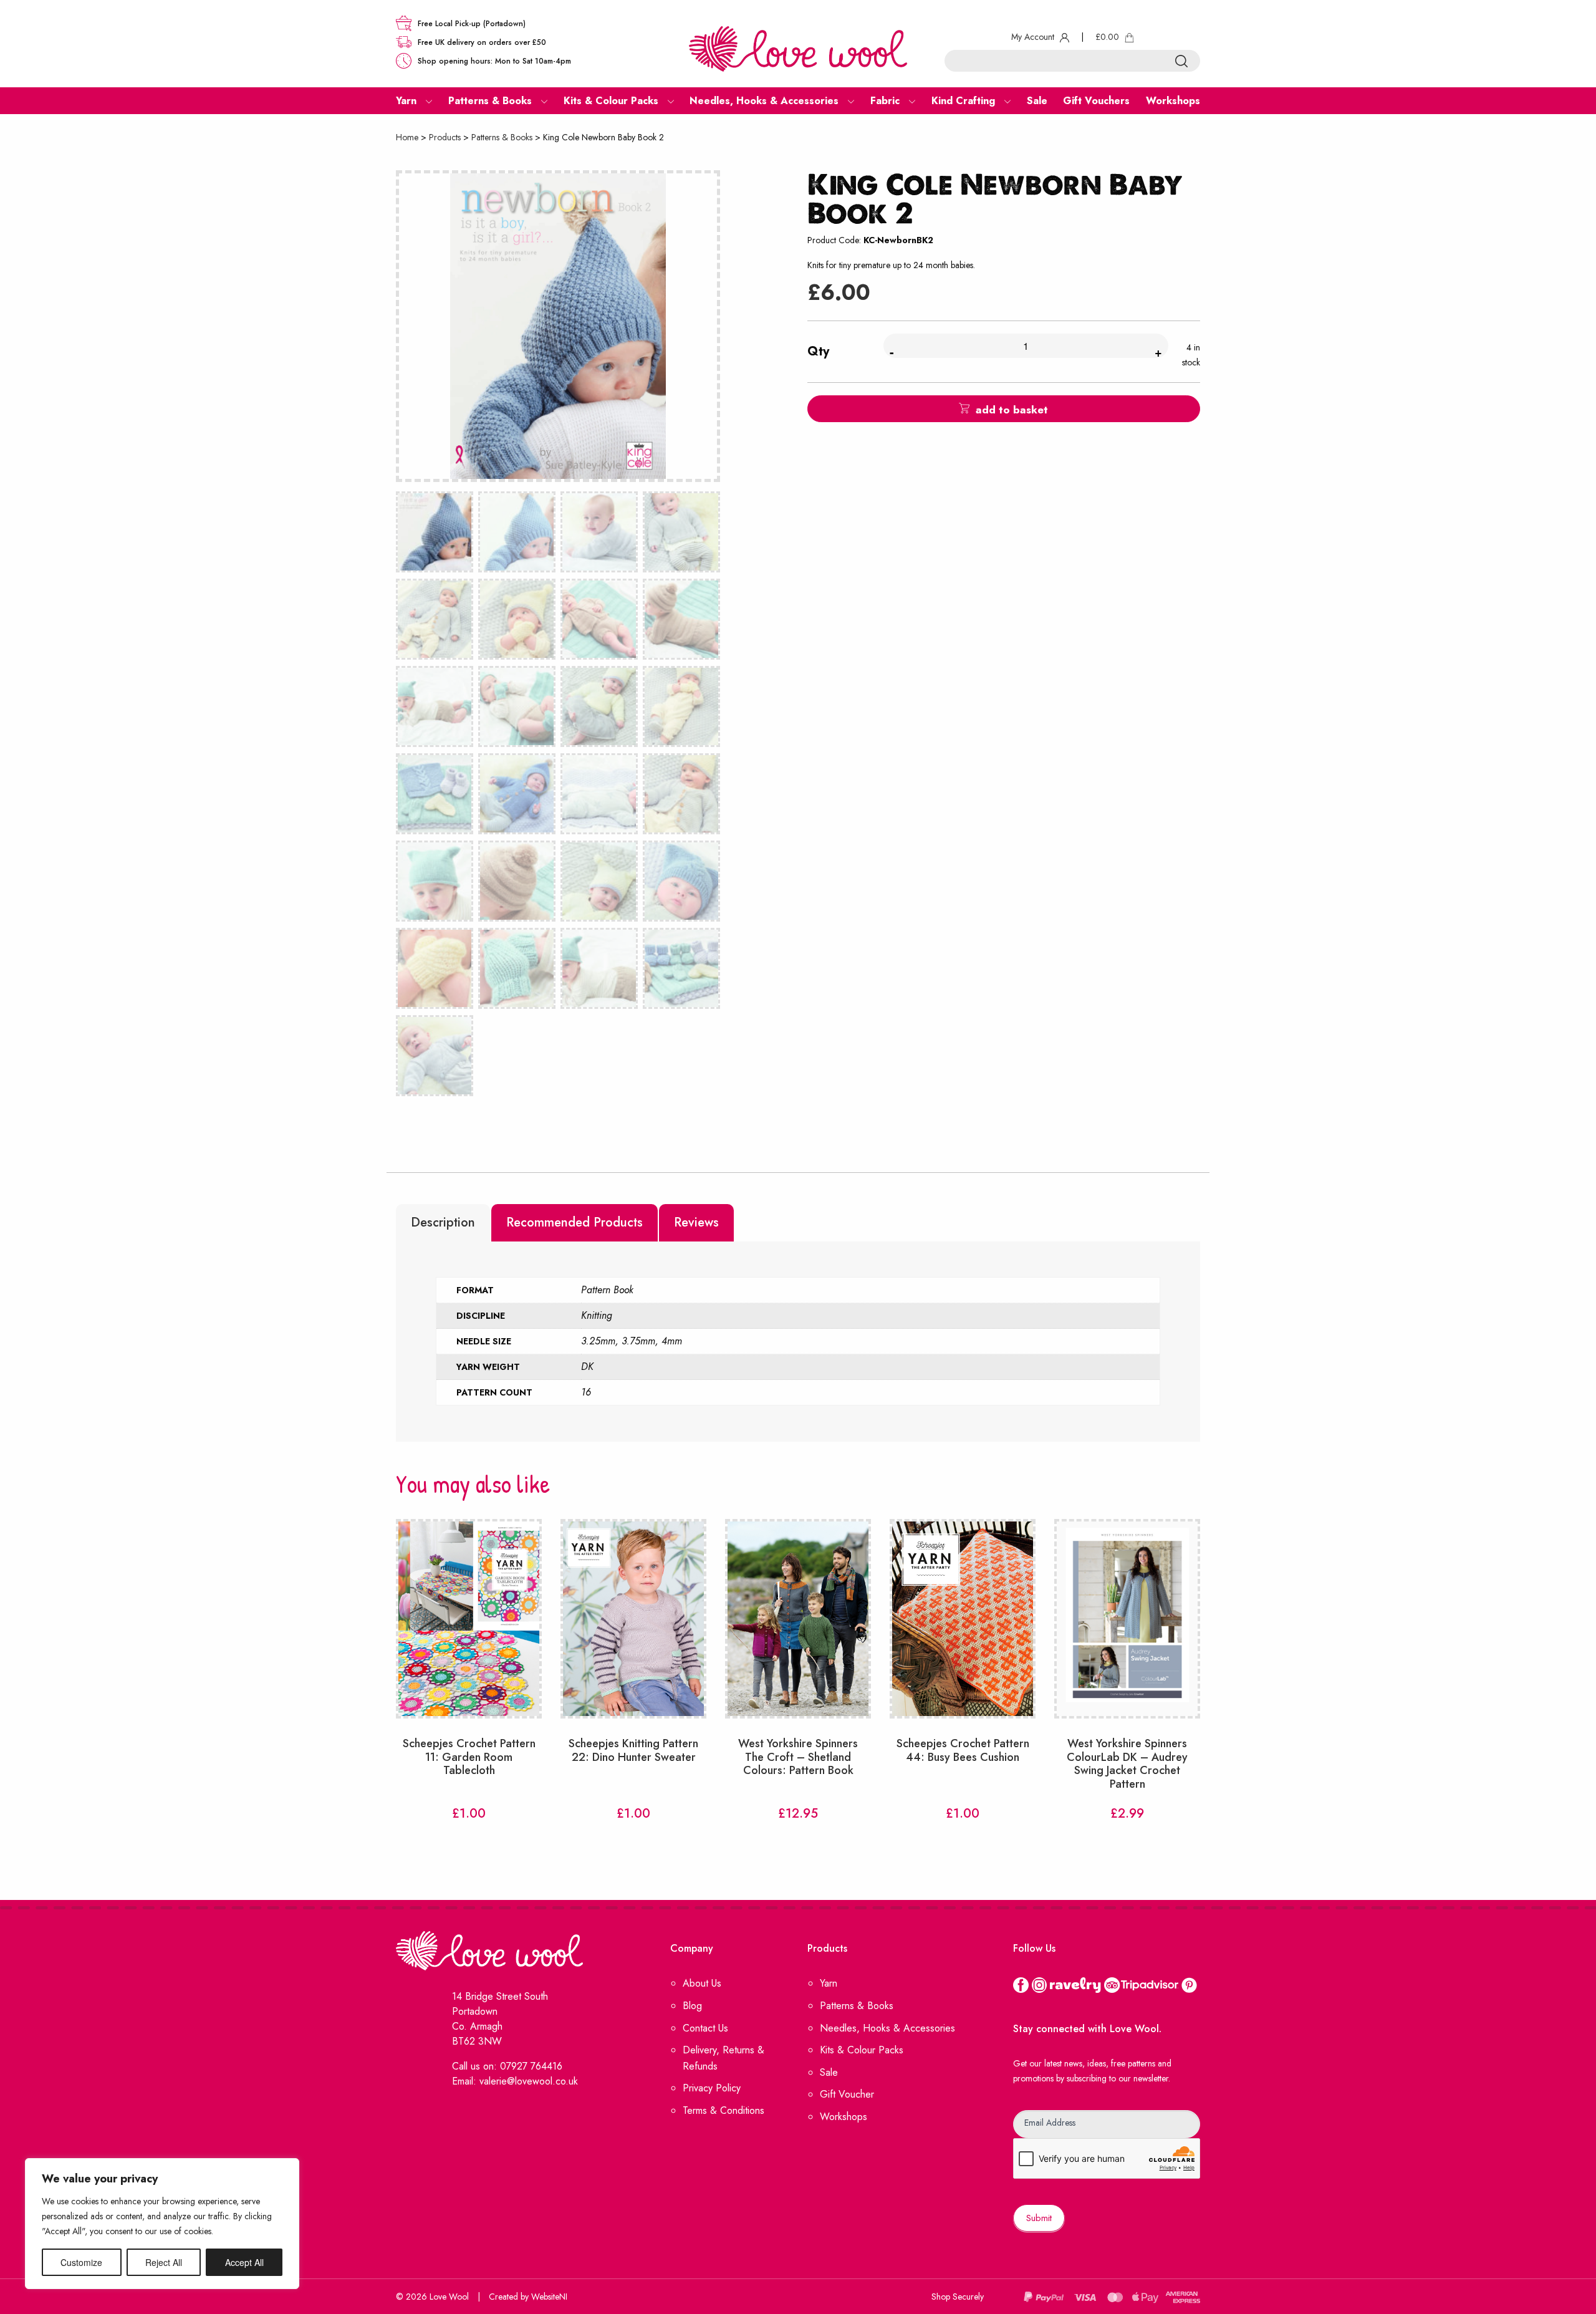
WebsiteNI (549, 2297)
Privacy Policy (712, 2088)
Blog (692, 2006)
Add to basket (1012, 410)
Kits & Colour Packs (862, 2050)
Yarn (829, 1983)
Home (407, 137)
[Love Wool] (798, 48)
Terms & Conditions (723, 2110)
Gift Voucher (847, 2094)
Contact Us (705, 2028)
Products (445, 137)
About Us (702, 1983)
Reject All (164, 2262)
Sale (829, 2072)
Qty (818, 351)
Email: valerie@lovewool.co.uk (515, 2081)
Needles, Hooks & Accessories (887, 2028)
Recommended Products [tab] (574, 1222)
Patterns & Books (502, 137)
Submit (1039, 2218)
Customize (81, 2262)
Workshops (844, 2117)
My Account (1034, 37)
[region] (162, 2224)
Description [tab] (443, 1222)
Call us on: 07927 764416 (507, 2066)
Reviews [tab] (696, 1222)
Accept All (244, 2262)
